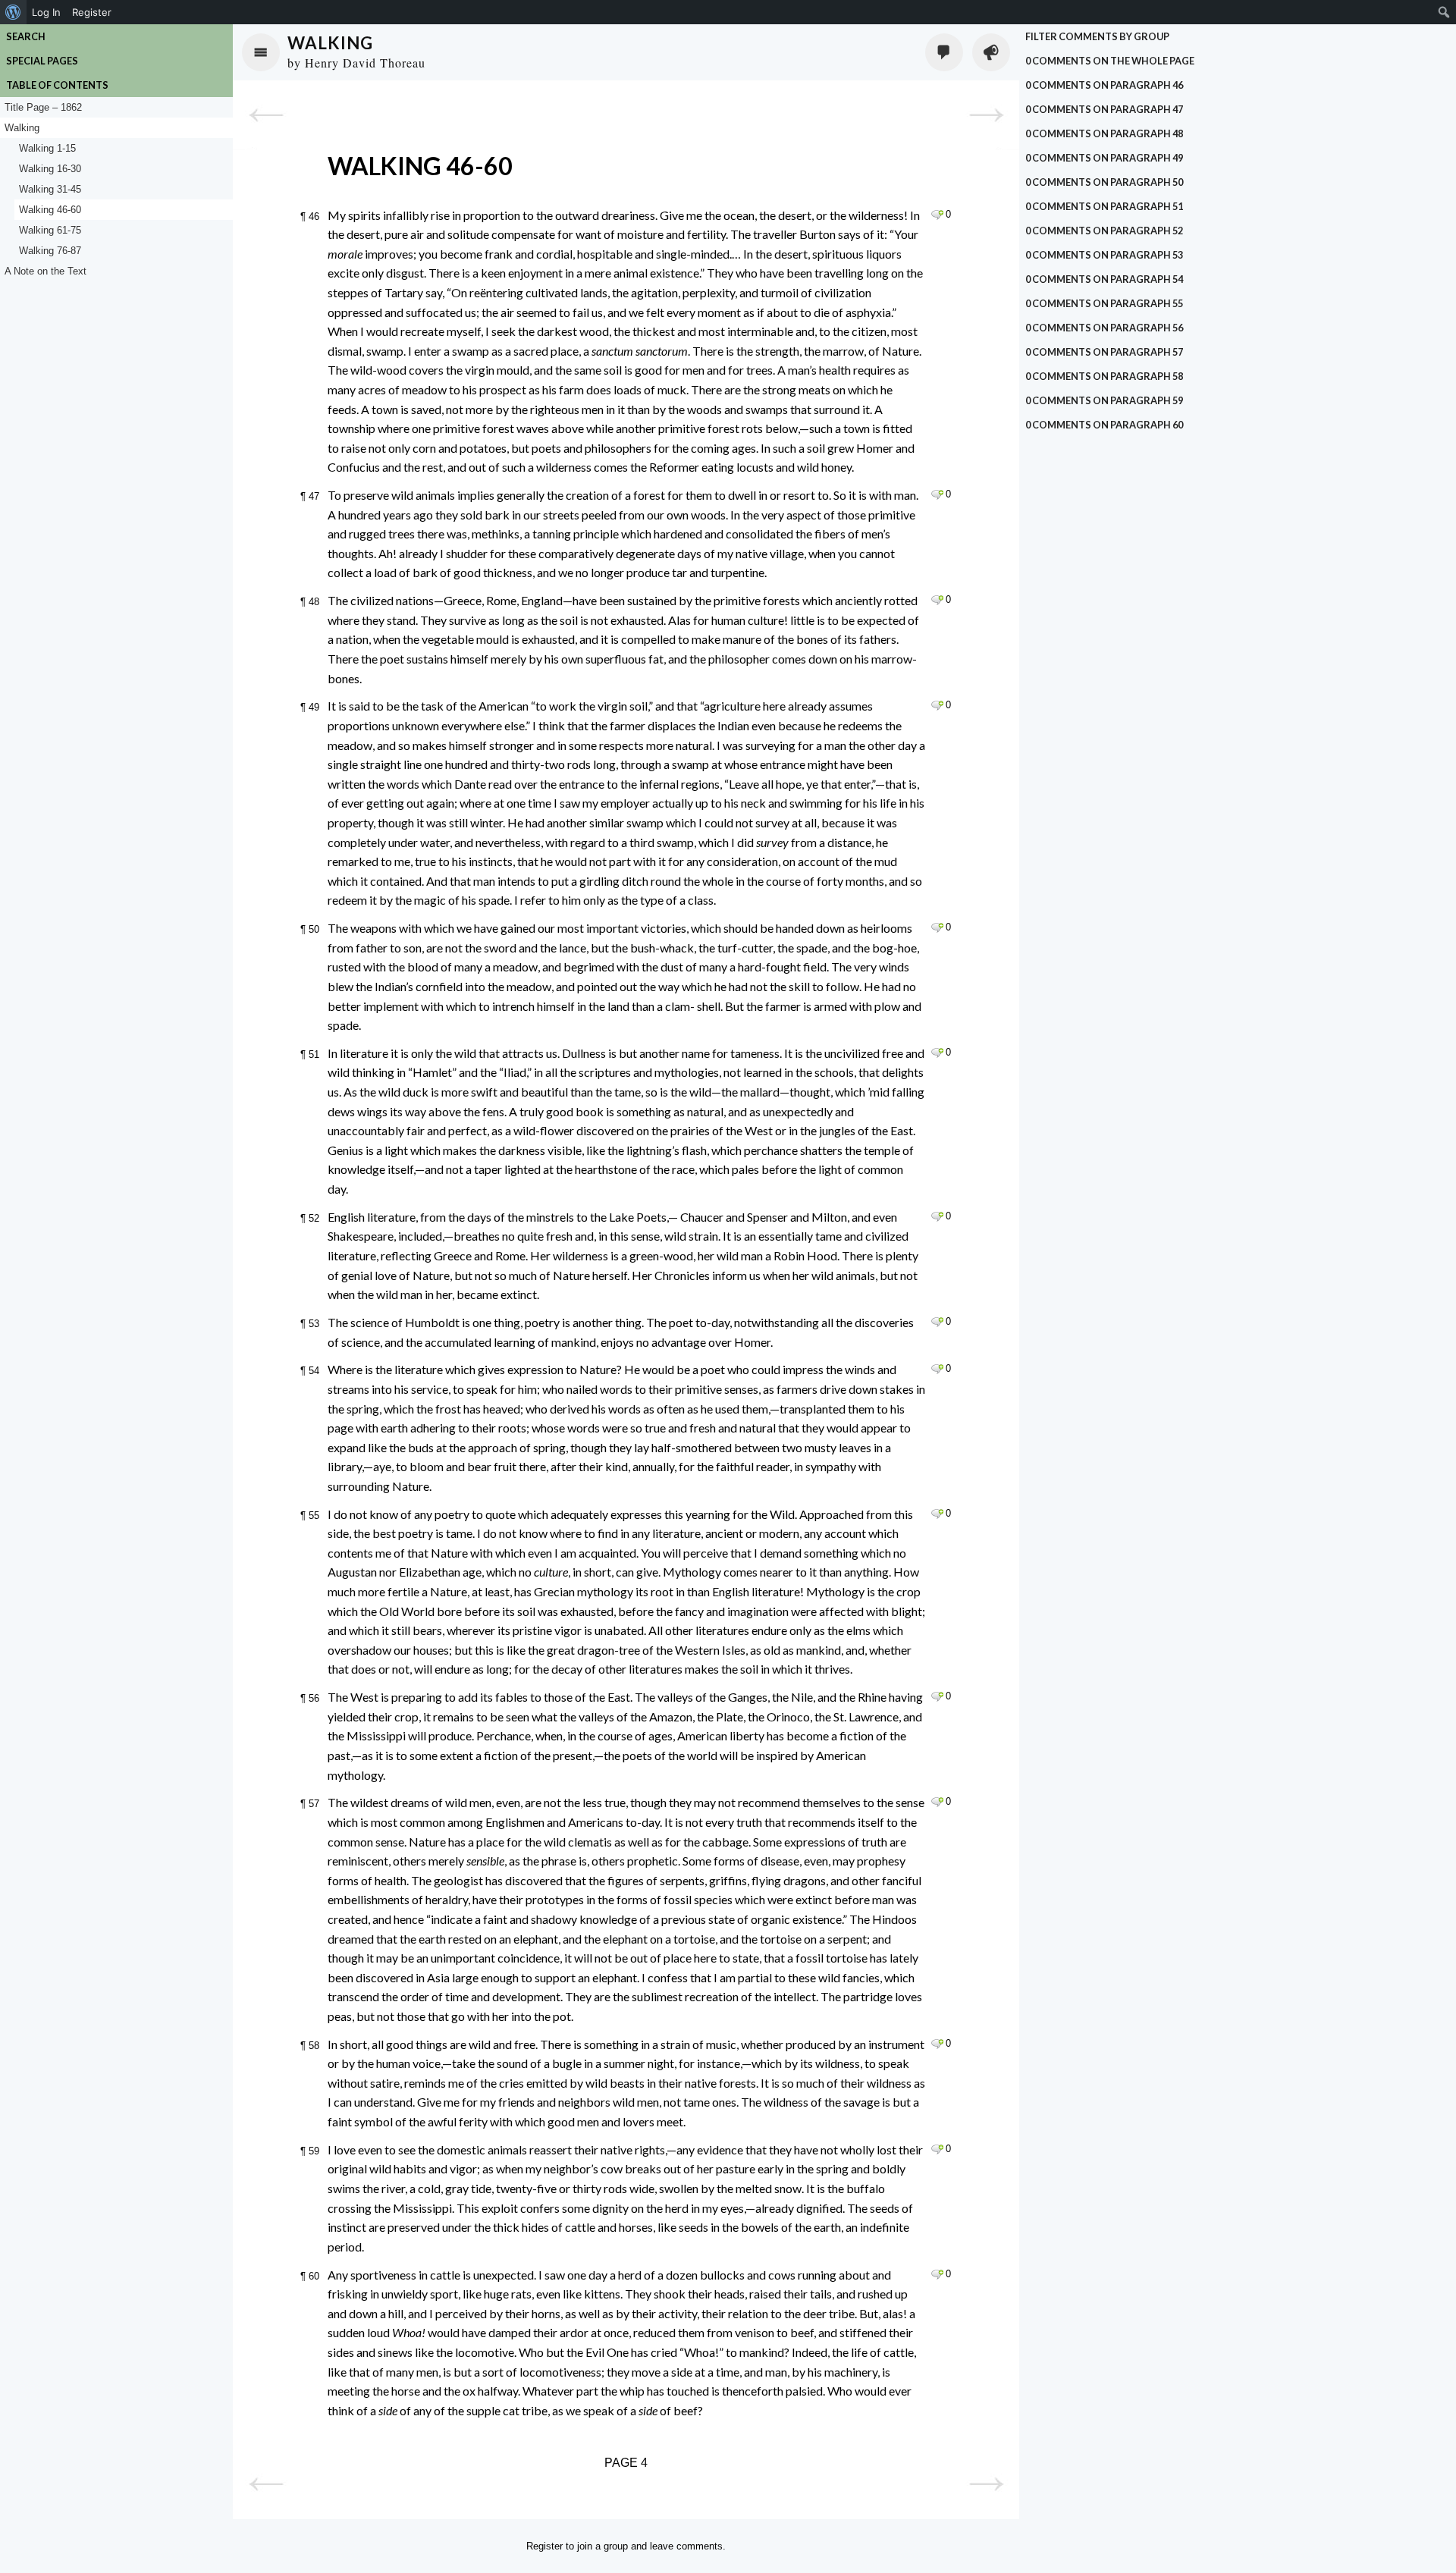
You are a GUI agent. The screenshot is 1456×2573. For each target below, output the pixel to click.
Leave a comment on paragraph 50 (937, 927)
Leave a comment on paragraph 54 (937, 1369)
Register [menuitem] (92, 12)
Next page (986, 115)
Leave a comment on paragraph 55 (937, 1514)
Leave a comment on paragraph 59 (937, 2149)
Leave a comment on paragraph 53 (937, 1322)
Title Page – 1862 (43, 107)
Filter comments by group (1097, 36)
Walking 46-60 (50, 210)
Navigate (261, 52)
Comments (944, 52)
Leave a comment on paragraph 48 (937, 600)
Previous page (266, 115)
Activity (991, 52)
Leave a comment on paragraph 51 (937, 1053)
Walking (330, 43)
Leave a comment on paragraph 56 (937, 1696)
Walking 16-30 (50, 169)
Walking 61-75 (50, 230)
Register (544, 2546)
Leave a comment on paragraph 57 (937, 1802)
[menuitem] (13, 12)
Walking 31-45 (50, 189)
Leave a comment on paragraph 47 (937, 494)
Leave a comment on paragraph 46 (937, 215)
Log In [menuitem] (46, 12)
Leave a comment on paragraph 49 (937, 705)
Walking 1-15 (47, 148)
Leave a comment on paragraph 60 (937, 2274)
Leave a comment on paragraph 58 (937, 2044)
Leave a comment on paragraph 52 (937, 1216)
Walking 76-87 (50, 251)
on (1110, 61)
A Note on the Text (45, 271)
